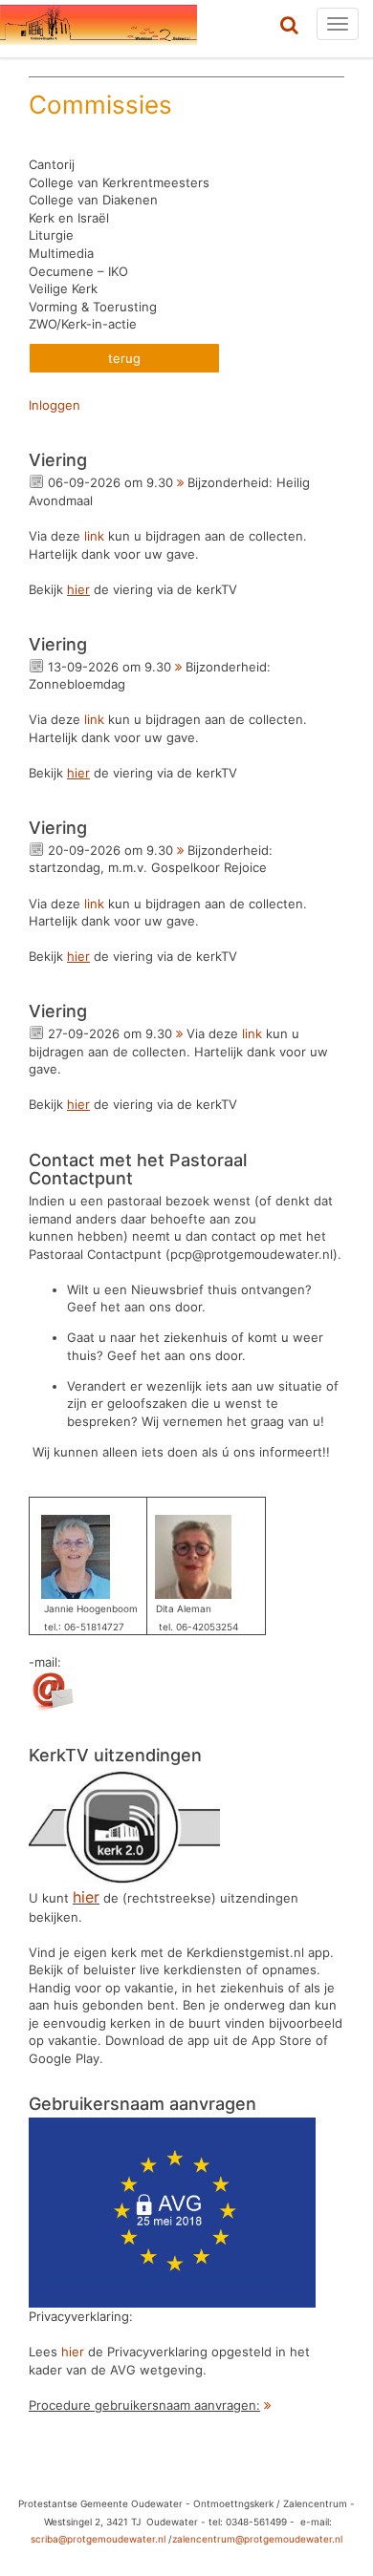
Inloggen (55, 405)
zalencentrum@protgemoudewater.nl (257, 2539)
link (94, 536)
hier (73, 2352)
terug (124, 358)
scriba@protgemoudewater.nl (98, 2539)
